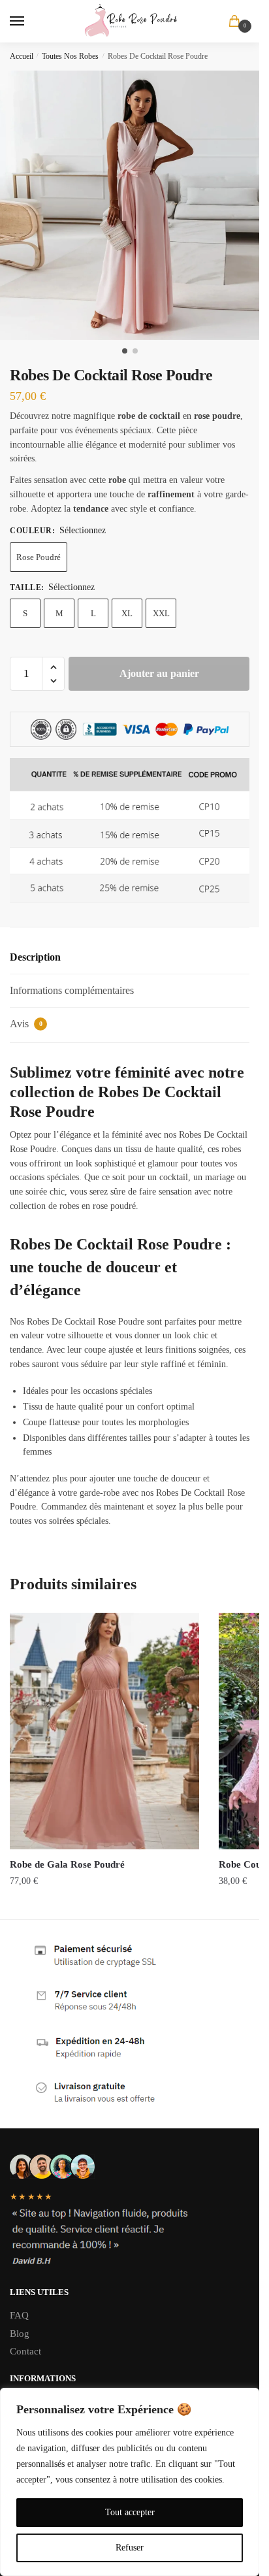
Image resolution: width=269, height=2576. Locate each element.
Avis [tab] (26, 1024)
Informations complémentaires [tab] (72, 990)
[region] (130, 2482)
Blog (20, 2334)
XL (127, 613)
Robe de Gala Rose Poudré (67, 1864)
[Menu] (29, 22)
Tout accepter (130, 2512)
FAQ (19, 2315)
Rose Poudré (39, 557)
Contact (25, 2351)
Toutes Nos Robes (70, 56)
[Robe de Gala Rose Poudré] (104, 1731)
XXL (161, 613)
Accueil (22, 56)
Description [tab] (35, 957)
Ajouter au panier (159, 673)
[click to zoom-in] (134, 205)
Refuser (130, 2548)
